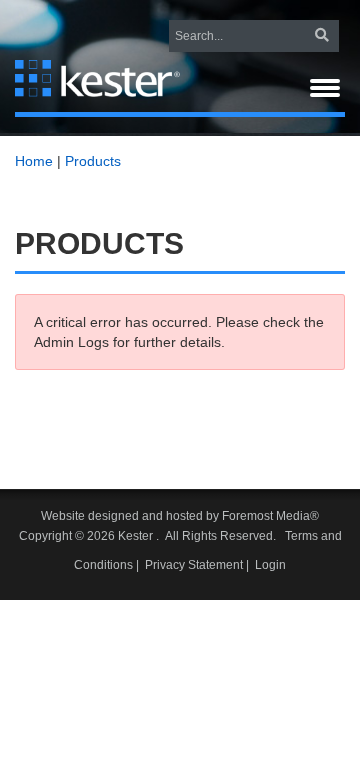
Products (93, 161)
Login (270, 565)
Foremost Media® (270, 516)
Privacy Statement (194, 565)
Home (34, 161)
